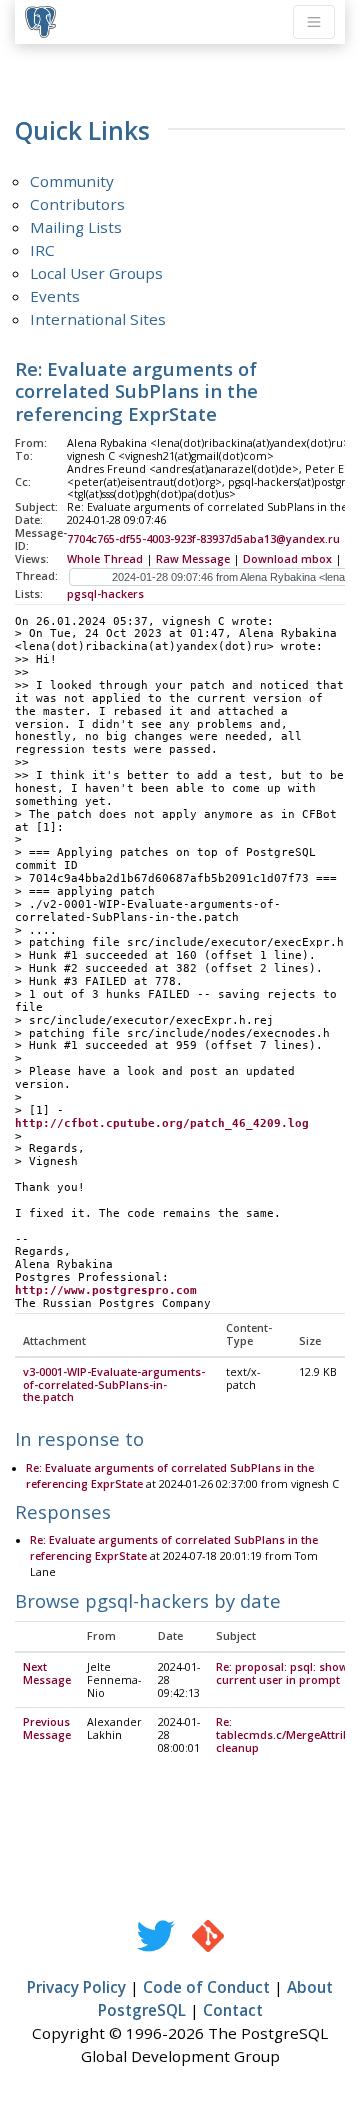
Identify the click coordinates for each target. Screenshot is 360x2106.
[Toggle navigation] (314, 22)
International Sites (98, 319)
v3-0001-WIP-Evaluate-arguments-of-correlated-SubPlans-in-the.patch (114, 1385)
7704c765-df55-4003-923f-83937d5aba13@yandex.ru (203, 539)
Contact (233, 2010)
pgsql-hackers (105, 594)
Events (55, 296)
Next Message (47, 1673)
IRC (42, 250)
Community (72, 181)
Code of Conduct (206, 1987)
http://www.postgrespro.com (106, 1290)
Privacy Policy (76, 1987)
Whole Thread (105, 559)
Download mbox (287, 559)
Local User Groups (96, 273)
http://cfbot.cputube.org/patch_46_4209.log (162, 1123)
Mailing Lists (76, 227)
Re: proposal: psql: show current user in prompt (282, 1673)
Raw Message (193, 559)
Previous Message (47, 1728)
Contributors (77, 204)
